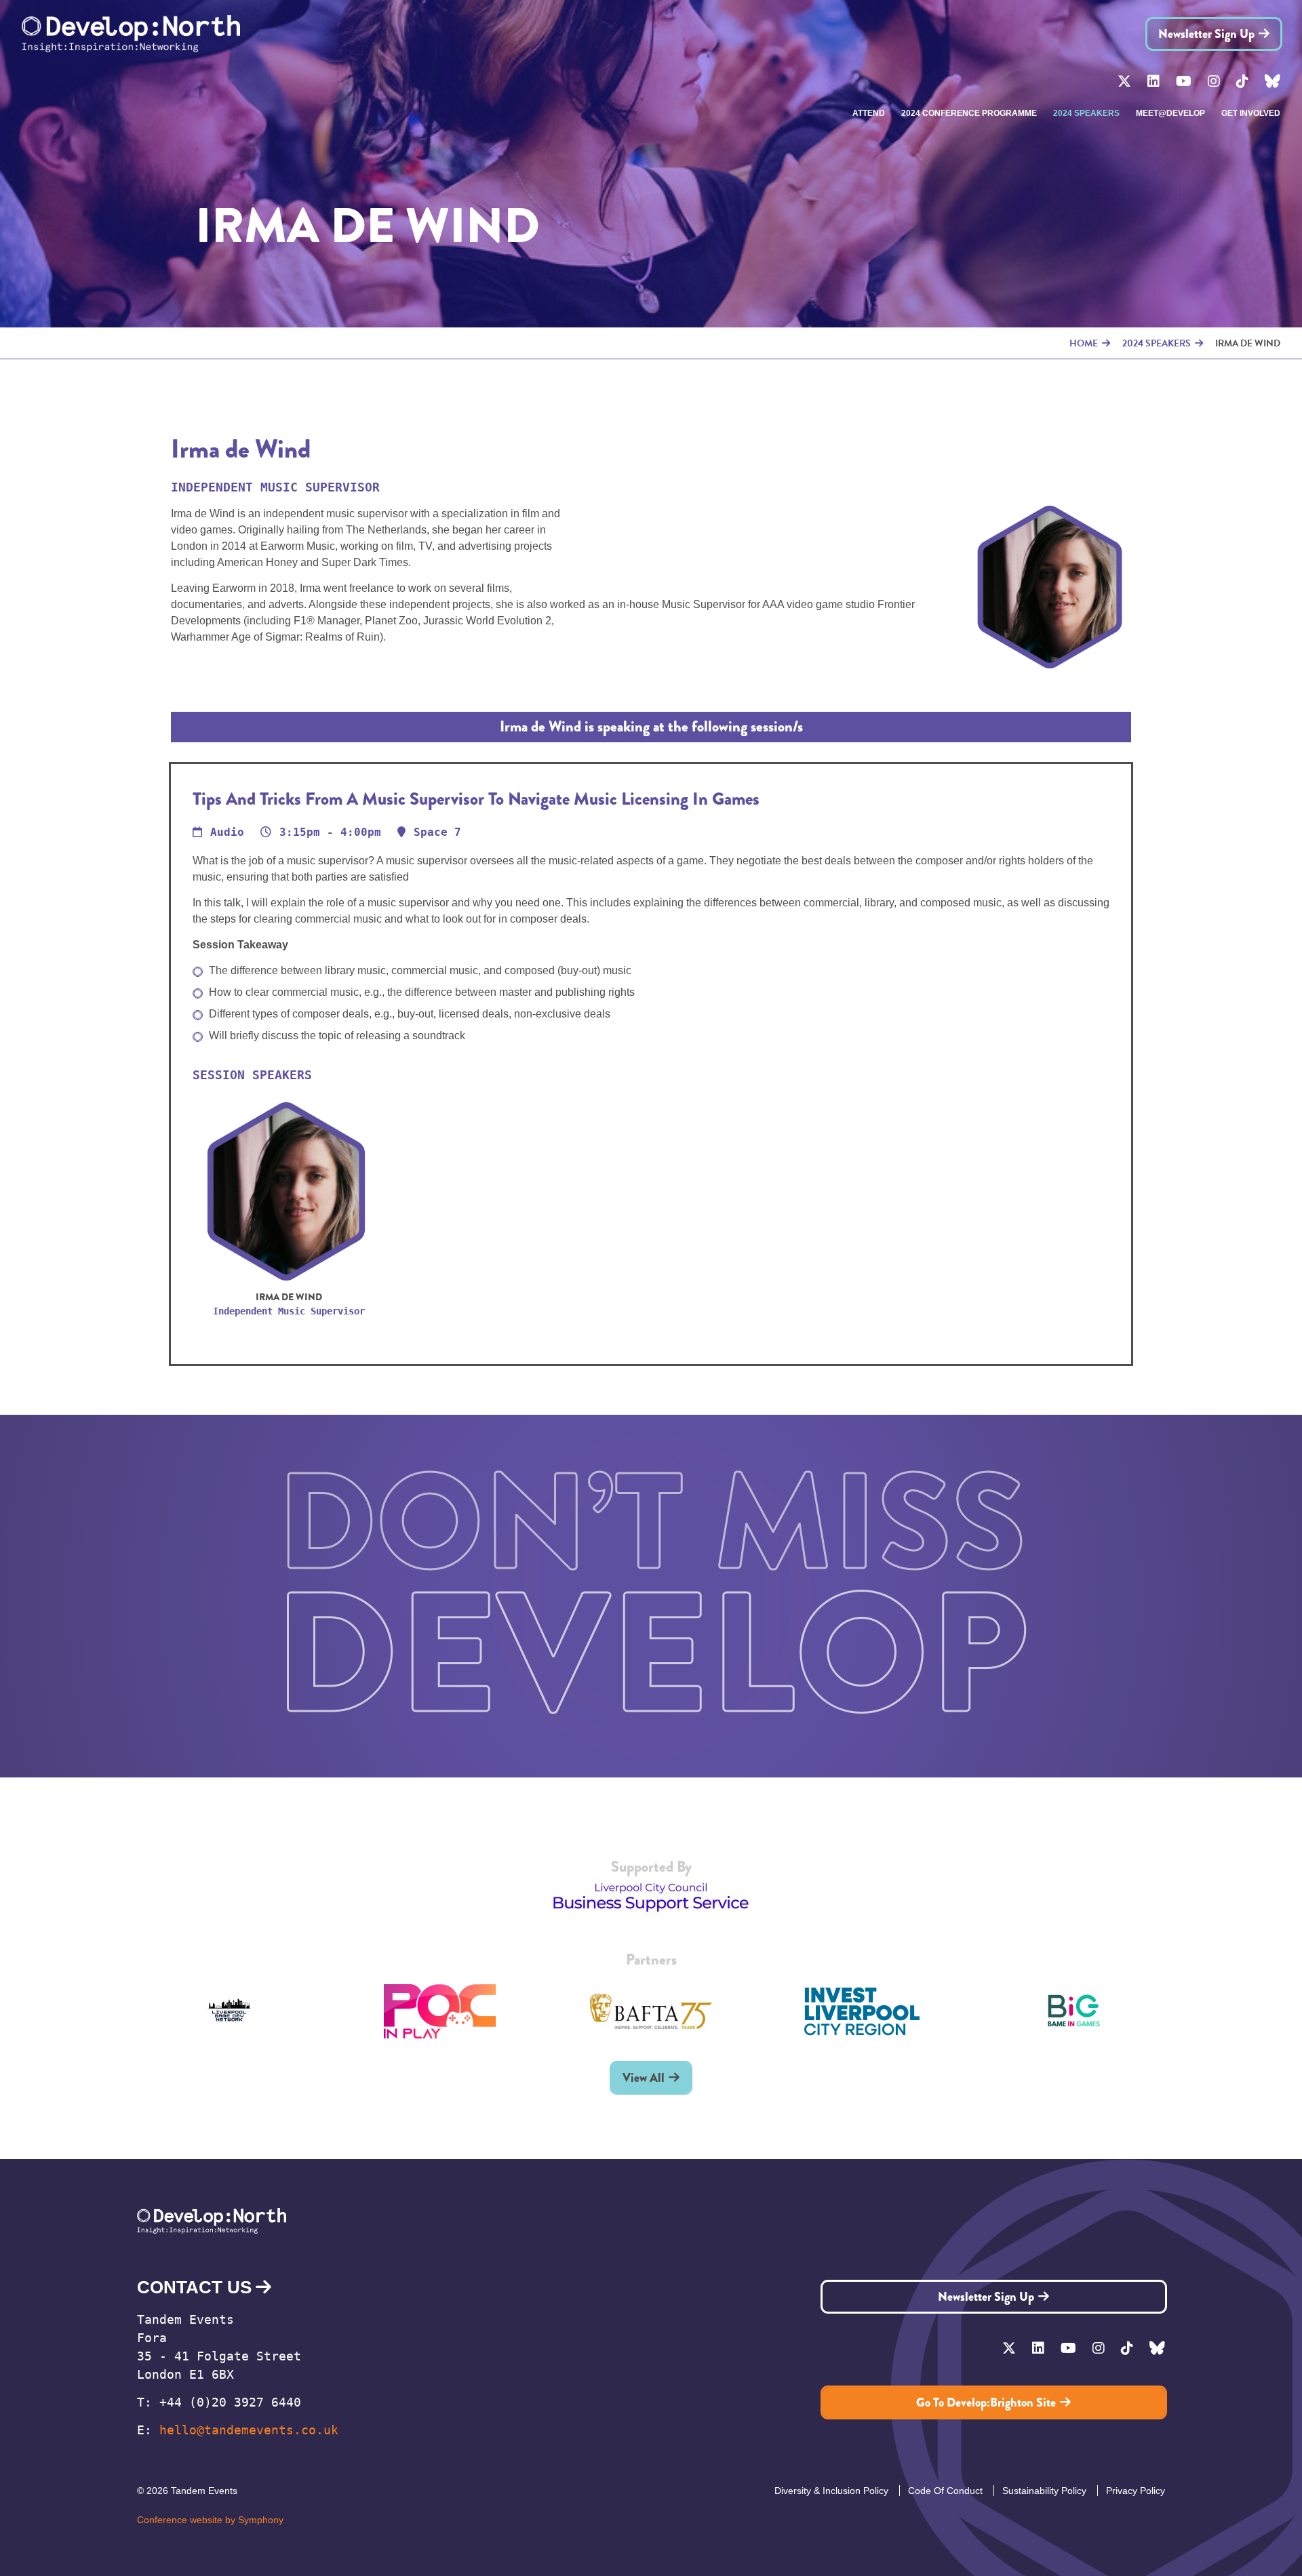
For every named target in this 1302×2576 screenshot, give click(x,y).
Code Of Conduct (945, 2491)
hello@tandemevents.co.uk (249, 2430)
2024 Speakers (1086, 113)
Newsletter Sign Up (1206, 34)
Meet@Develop (1170, 113)
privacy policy (1136, 2491)
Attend (869, 113)
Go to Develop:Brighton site (986, 2402)
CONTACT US (194, 2287)
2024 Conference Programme (969, 113)
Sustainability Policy (1044, 2491)
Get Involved (1251, 113)
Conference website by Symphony (210, 2520)
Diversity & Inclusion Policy (831, 2491)
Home (1084, 343)
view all (644, 2078)
